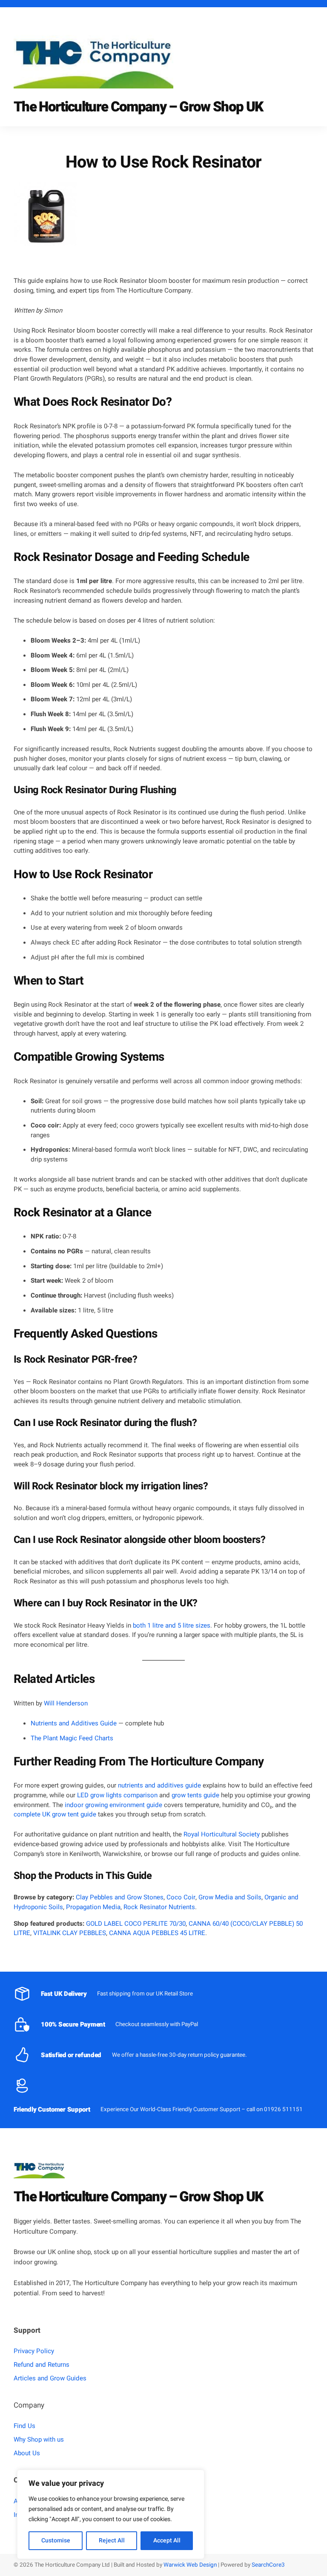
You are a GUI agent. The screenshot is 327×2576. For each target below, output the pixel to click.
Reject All (112, 2540)
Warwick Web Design (189, 2565)
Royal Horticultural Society (222, 1834)
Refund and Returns (42, 2365)
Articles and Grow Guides (50, 2378)
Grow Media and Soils (230, 1897)
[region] (111, 2514)
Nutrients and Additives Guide (74, 1723)
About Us (27, 2453)
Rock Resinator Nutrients (159, 1907)
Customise (56, 2540)
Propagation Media (93, 1907)
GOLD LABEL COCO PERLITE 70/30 (136, 1924)
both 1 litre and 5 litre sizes (172, 1625)
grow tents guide (195, 1795)
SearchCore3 (268, 2565)
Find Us (24, 2426)
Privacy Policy (34, 2351)
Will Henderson (66, 1703)
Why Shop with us (39, 2439)
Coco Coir (181, 1897)
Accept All (167, 2540)
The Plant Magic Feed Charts (72, 1738)
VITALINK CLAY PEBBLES (70, 1933)
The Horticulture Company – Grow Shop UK (138, 107)
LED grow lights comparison (117, 1795)
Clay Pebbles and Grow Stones (120, 1897)
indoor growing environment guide (113, 1805)
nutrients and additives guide (159, 1785)
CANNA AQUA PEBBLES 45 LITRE (157, 1933)
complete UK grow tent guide (55, 1814)
